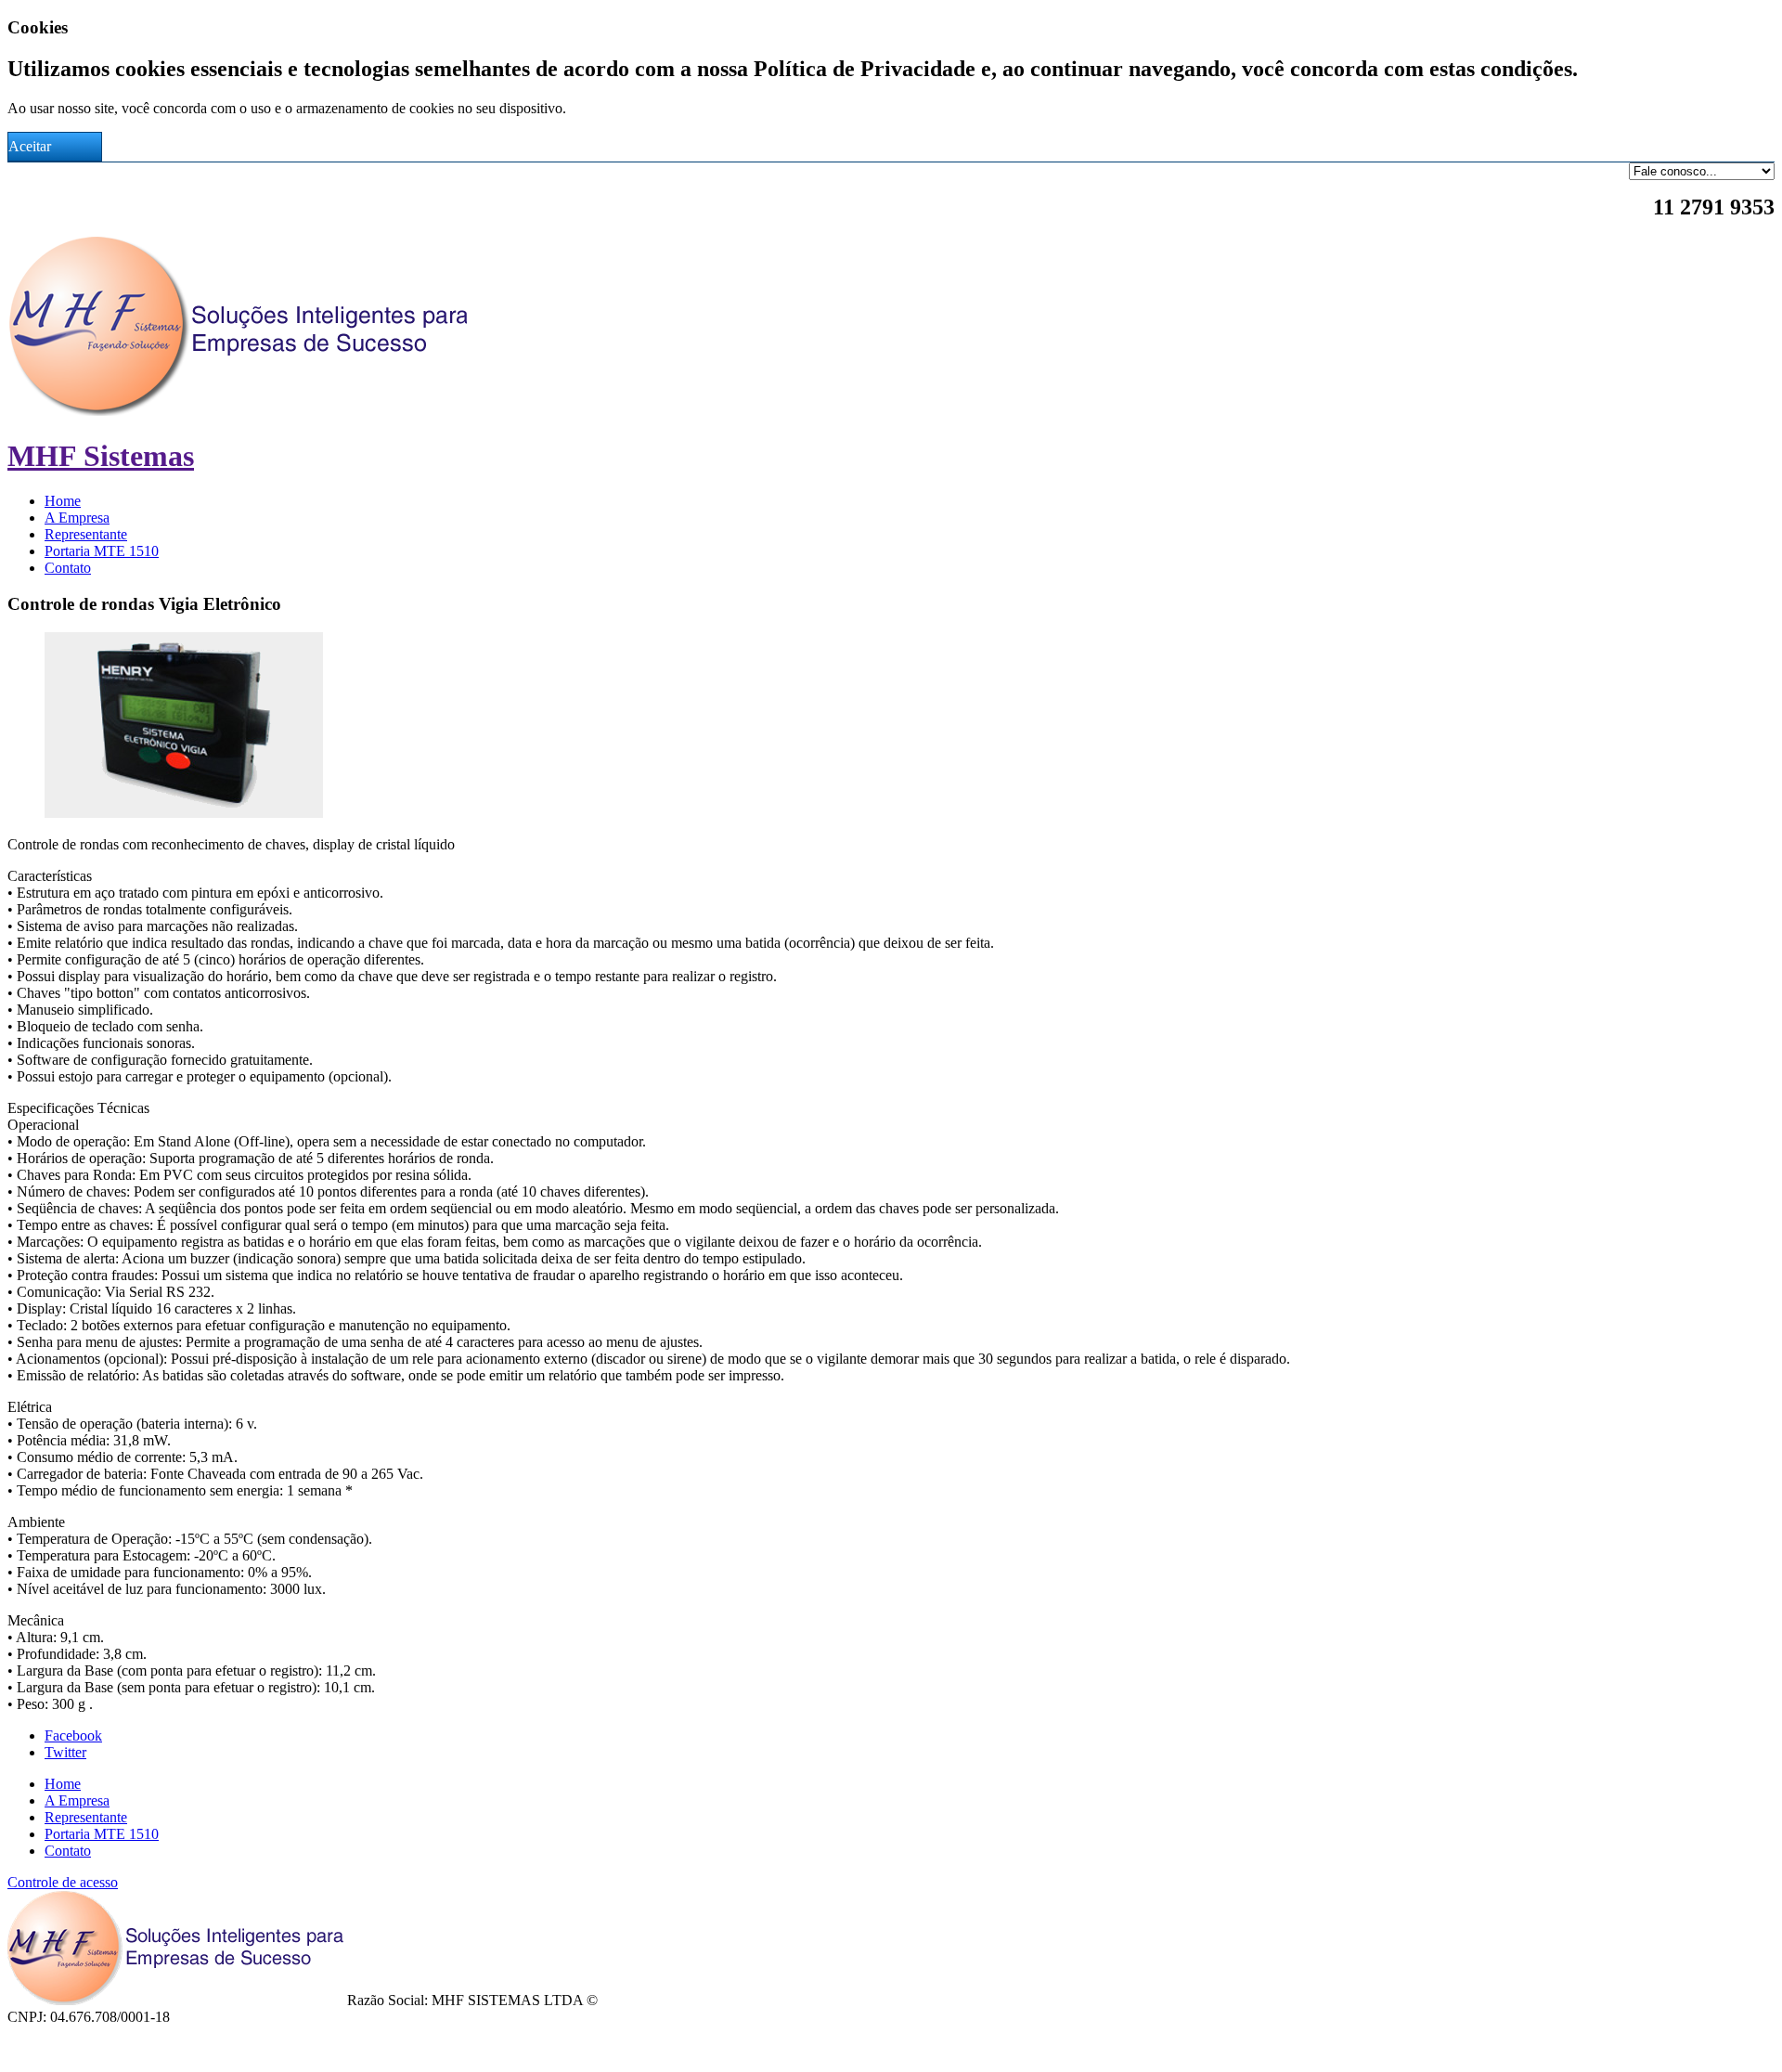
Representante (86, 534)
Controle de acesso (63, 1882)
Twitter (65, 1752)
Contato (68, 568)
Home (63, 501)
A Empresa (77, 518)
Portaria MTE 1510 (102, 551)
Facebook (73, 1735)
